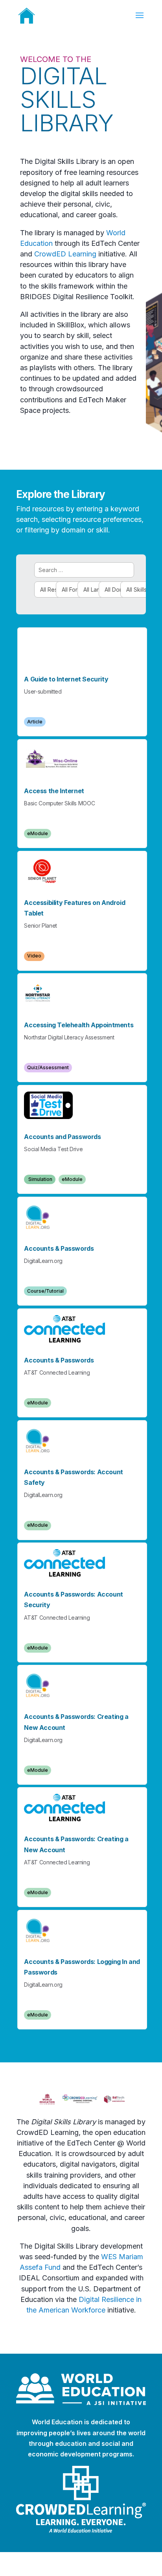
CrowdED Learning (65, 254)
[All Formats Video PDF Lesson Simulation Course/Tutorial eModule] (63, 590)
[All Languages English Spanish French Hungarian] (84, 590)
